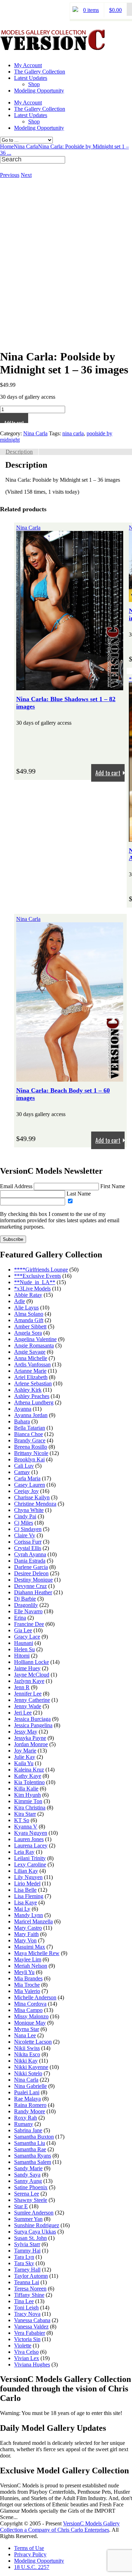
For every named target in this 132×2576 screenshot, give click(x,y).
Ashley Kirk (28, 1390)
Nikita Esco (27, 2054)
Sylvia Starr (27, 2244)
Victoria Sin (27, 2339)
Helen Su (24, 1649)
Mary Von (25, 1940)
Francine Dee (29, 1624)
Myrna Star (27, 2029)
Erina (20, 1618)
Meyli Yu (24, 1972)
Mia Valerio (27, 1991)
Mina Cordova (30, 2004)
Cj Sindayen (28, 1529)
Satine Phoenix (31, 2187)
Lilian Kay (26, 1871)
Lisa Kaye (26, 1902)
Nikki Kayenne (31, 2067)
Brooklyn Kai (29, 1459)
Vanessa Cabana (32, 2320)
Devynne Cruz (30, 1586)
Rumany (24, 2124)
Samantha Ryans (33, 2156)
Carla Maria (27, 1478)
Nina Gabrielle (30, 2086)
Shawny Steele (31, 2200)
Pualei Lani (27, 2092)
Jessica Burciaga (32, 1719)
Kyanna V (26, 1827)
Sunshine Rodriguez (37, 2225)
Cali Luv (24, 1466)
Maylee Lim (28, 1959)
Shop (34, 84)
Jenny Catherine (32, 1700)
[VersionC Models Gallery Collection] (53, 48)
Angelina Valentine (35, 1339)
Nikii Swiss (27, 2048)
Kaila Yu (24, 1763)
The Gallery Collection (40, 72)
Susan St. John (30, 2238)
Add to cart (14, 421)
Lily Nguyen (28, 1877)
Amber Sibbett (30, 1327)
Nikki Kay (26, 2061)
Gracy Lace (27, 1637)
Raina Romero (30, 2105)
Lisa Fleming (29, 1896)
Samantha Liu (30, 2143)
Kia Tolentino (29, 1782)
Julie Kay (25, 1757)
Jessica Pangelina (33, 1725)
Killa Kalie (26, 1789)
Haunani (24, 1643)
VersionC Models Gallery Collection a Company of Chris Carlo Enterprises (60, 2527)
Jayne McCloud (32, 1675)
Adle (20, 1301)
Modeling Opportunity (39, 91)
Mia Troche (27, 1985)
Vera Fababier (30, 2333)
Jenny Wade (28, 1706)
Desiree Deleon (31, 1573)
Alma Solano (29, 1314)
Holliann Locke (32, 1662)
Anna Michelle (31, 1358)
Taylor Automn (31, 2276)
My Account (28, 65)
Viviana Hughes (32, 2364)
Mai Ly (22, 1909)
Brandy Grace (30, 1440)
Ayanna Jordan (31, 1415)
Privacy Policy (30, 2554)
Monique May (30, 2023)
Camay (22, 1472)
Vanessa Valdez (31, 2327)
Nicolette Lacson (33, 2042)
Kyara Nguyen (31, 1833)
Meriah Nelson (31, 1966)
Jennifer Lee (28, 1694)
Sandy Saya (27, 2175)
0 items (91, 10)
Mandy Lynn (29, 1915)
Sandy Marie (28, 2168)
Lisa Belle (25, 1890)
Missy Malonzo (31, 2016)
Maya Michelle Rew (37, 1953)
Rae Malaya (27, 2099)
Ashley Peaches (32, 1396)
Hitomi (22, 1656)
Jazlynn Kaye (29, 1681)
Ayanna (23, 1409)
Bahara (22, 1421)
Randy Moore (30, 2111)
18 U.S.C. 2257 (32, 2567)
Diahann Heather (33, 1592)
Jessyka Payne (30, 1738)
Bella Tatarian (30, 1428)
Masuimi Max (30, 1947)
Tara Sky (24, 2263)
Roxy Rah (26, 2118)
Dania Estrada (30, 1561)
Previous (10, 175)
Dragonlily (26, 1605)
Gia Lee (23, 1630)
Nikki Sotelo (28, 2073)
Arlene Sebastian (33, 1383)
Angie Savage (30, 1352)
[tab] (19, 452)
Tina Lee (24, 2301)
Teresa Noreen (30, 2289)
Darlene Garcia (31, 1567)
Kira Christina (30, 1808)
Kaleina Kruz (29, 1770)
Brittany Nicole (31, 1453)
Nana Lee (25, 2035)
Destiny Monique (33, 1580)
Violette (23, 2346)
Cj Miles (24, 1523)
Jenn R (22, 1687)
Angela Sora (28, 1333)
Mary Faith (26, 1934)
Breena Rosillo (31, 1447)
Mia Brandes (28, 1978)
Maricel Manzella (33, 1921)
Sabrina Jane (28, 2130)
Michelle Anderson (35, 1997)
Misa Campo (28, 2010)
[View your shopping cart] (75, 10)
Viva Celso (26, 2352)
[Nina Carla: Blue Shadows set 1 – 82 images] (70, 687)
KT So (22, 1820)
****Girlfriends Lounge (41, 1270)
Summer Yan (28, 2219)
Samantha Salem (33, 2162)
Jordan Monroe (31, 1744)
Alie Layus (26, 1308)
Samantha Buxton (34, 2137)
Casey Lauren (30, 1485)
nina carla (73, 433)
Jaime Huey (27, 1668)
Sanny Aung (28, 2181)
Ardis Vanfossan (32, 1364)
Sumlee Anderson (34, 2213)
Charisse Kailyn (32, 1497)
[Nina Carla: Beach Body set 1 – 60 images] (70, 1078)
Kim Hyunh (27, 1795)
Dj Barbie (25, 1599)
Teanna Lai (27, 2282)
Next (26, 175)
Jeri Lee (23, 1713)
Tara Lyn (24, 2257)
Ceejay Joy (26, 1491)
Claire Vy (25, 1535)
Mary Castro (28, 1928)
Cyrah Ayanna (30, 1554)
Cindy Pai (25, 1516)
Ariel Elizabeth (31, 1377)
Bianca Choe (29, 1434)
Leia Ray (24, 1852)
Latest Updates (31, 78)
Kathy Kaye (28, 1776)
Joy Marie (25, 1751)
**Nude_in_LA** (35, 1282)
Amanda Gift (29, 1320)
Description (19, 452)
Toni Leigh (26, 2308)
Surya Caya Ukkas (35, 2232)
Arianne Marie (30, 1371)
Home (7, 146)
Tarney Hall (27, 2270)
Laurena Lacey (31, 1846)
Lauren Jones (29, 1839)
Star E (21, 2206)
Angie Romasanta (34, 1345)
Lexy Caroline (30, 1864)
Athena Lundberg (34, 1402)
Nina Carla (26, 146)
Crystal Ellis (28, 1548)
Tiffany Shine (29, 2295)
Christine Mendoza (35, 1504)
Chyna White (29, 1510)
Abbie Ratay (28, 1295)
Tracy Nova (27, 2314)
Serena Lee (27, 2194)
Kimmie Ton (28, 1801)
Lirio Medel (27, 1883)
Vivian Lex (27, 2358)
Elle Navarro (28, 1611)
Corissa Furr (28, 1542)
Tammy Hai (27, 2251)
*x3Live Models (32, 1289)
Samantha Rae (30, 2149)
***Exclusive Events (37, 1276)
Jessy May (26, 1732)
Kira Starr (25, 1814)
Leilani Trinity (30, 1858)
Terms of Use (29, 2548)
